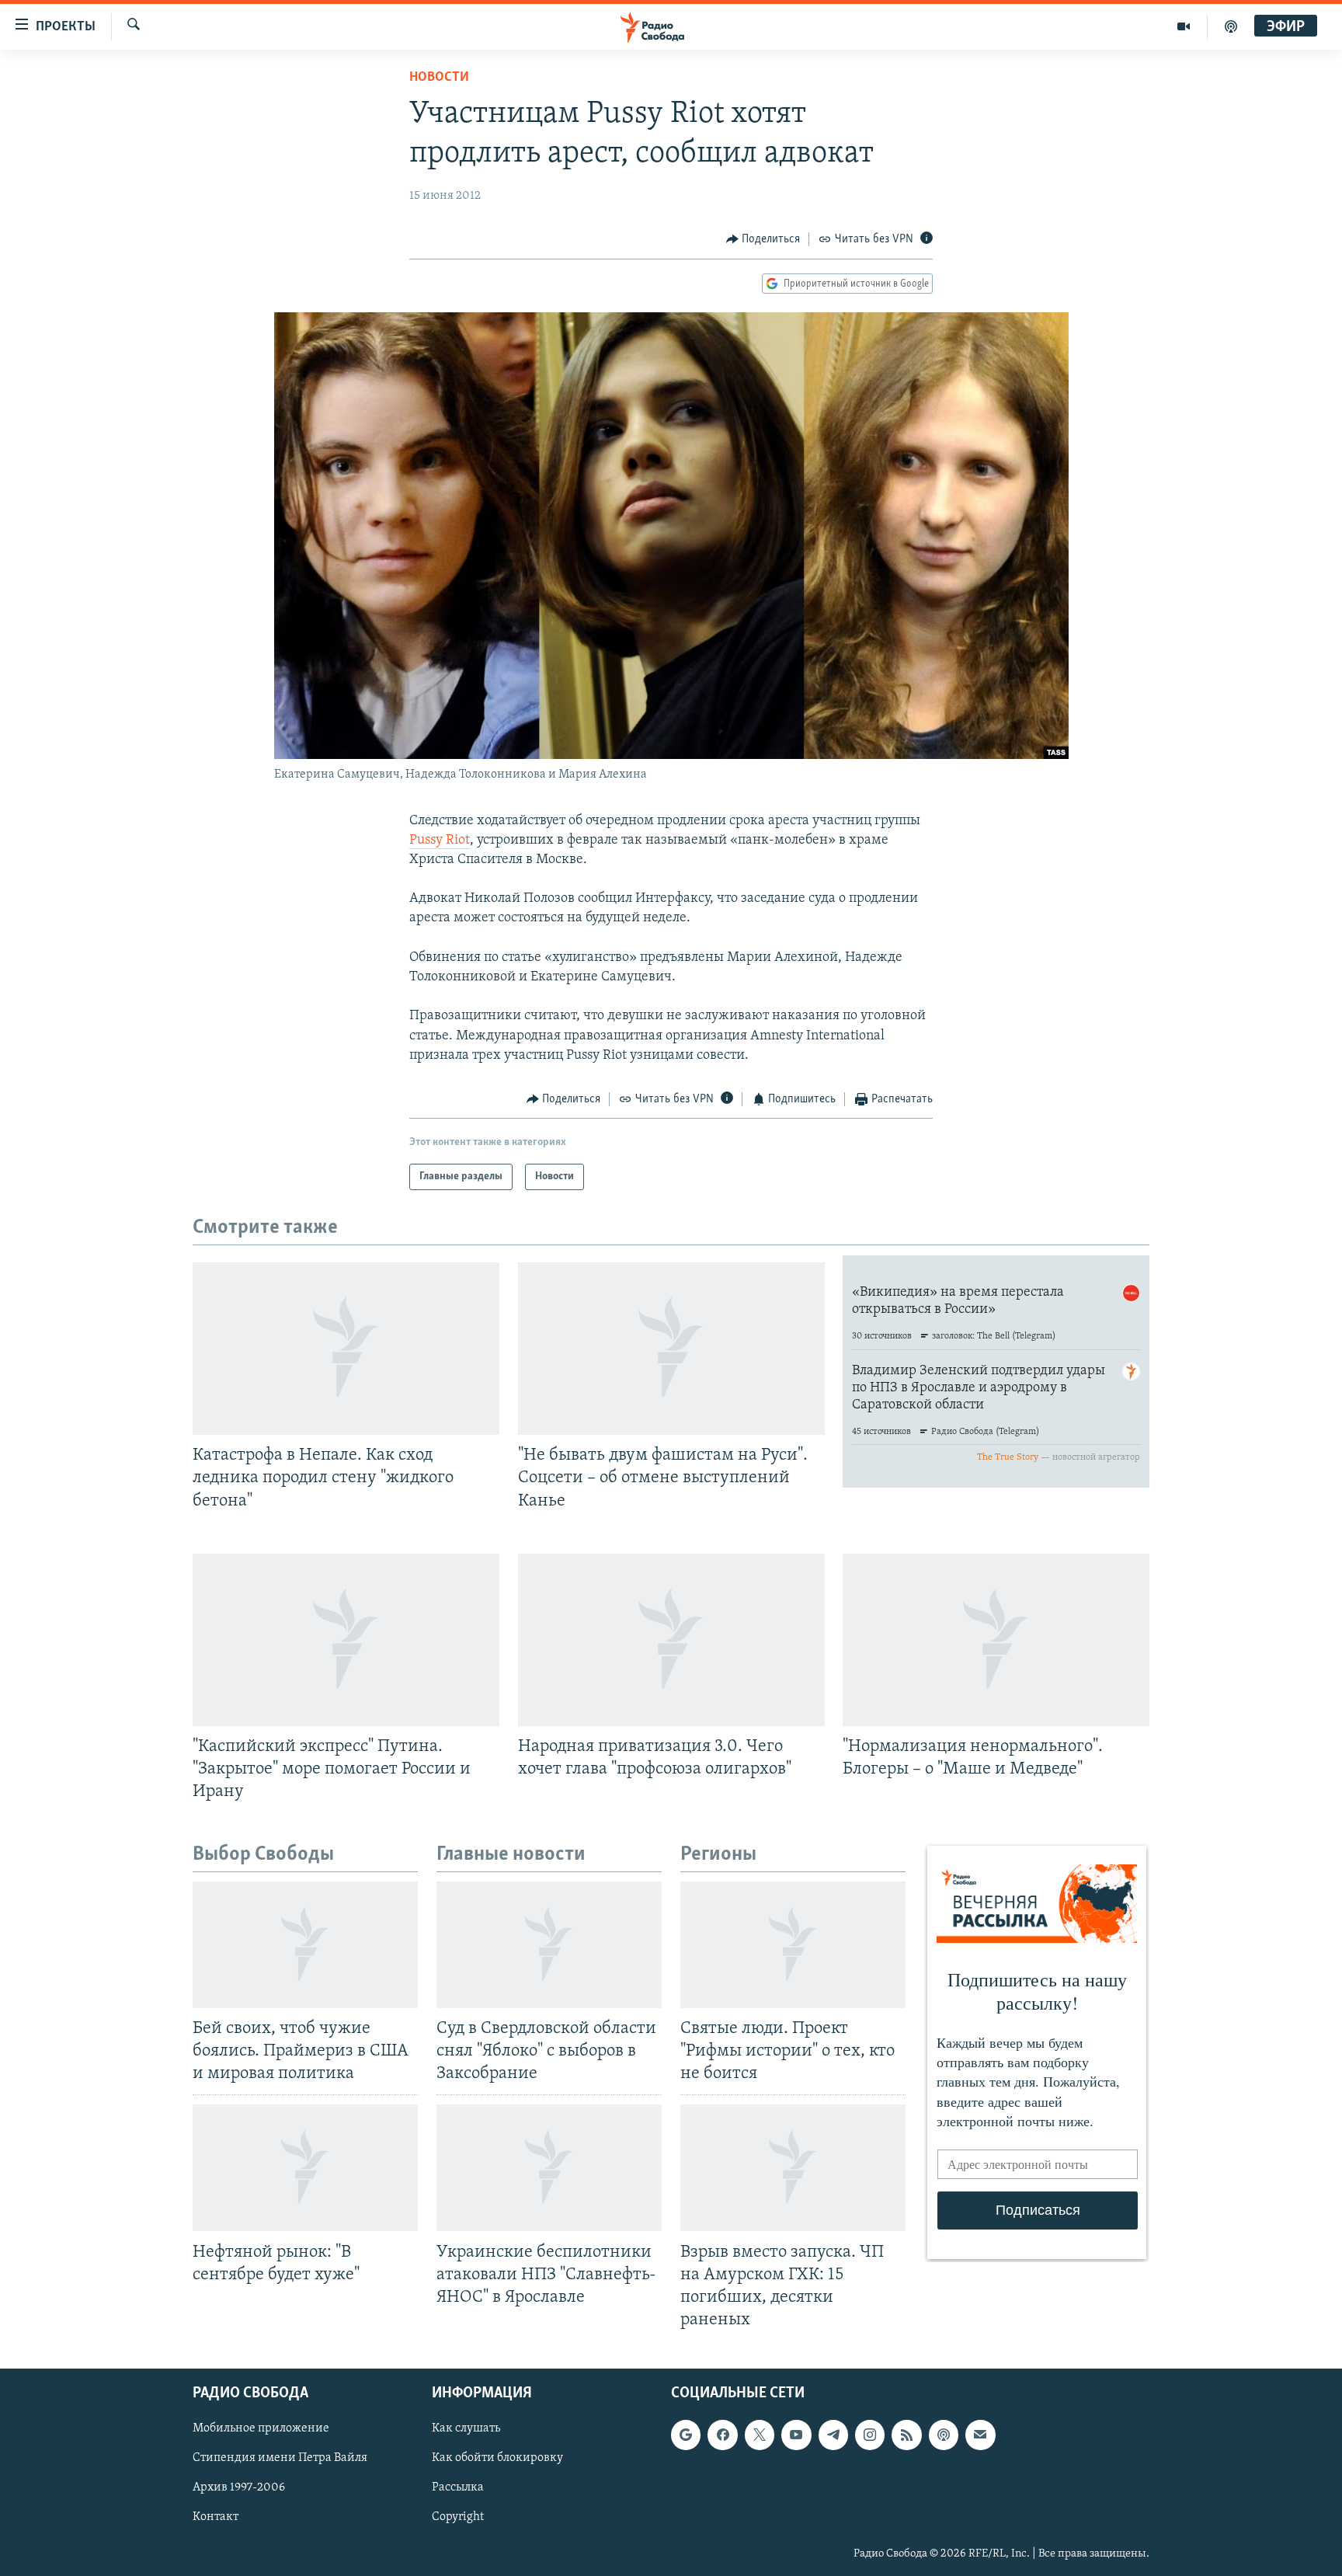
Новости (439, 78)
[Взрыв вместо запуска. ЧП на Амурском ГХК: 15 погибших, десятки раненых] (793, 2168)
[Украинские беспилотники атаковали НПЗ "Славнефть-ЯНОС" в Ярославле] (549, 2168)
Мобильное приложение (261, 2428)
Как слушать (466, 2428)
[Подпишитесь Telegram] (833, 2435)
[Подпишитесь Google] (686, 2435)
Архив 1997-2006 (239, 2488)
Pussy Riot (440, 841)
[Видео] (1184, 26)
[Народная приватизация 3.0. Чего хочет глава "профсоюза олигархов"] (671, 1640)
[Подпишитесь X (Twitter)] (760, 2435)
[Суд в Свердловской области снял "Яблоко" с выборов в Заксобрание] (549, 1945)
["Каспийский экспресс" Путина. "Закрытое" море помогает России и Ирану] (346, 1640)
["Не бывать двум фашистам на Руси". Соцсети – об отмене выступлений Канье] (671, 1349)
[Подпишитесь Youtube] (796, 2435)
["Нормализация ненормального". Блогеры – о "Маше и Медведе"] (996, 1640)
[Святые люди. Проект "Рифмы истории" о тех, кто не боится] (793, 1945)
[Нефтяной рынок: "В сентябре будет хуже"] (305, 2168)
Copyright (458, 2518)
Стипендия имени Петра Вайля (280, 2459)
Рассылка (458, 2488)
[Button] (763, 239)
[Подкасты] (944, 2435)
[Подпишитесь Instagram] (870, 2435)
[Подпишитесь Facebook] (722, 2435)
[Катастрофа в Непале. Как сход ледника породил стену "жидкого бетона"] (346, 1349)
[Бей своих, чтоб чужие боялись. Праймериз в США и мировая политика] (305, 1945)
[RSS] (906, 2435)
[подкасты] (1231, 26)
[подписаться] (980, 2435)
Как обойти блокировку (497, 2459)
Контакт (216, 2518)
